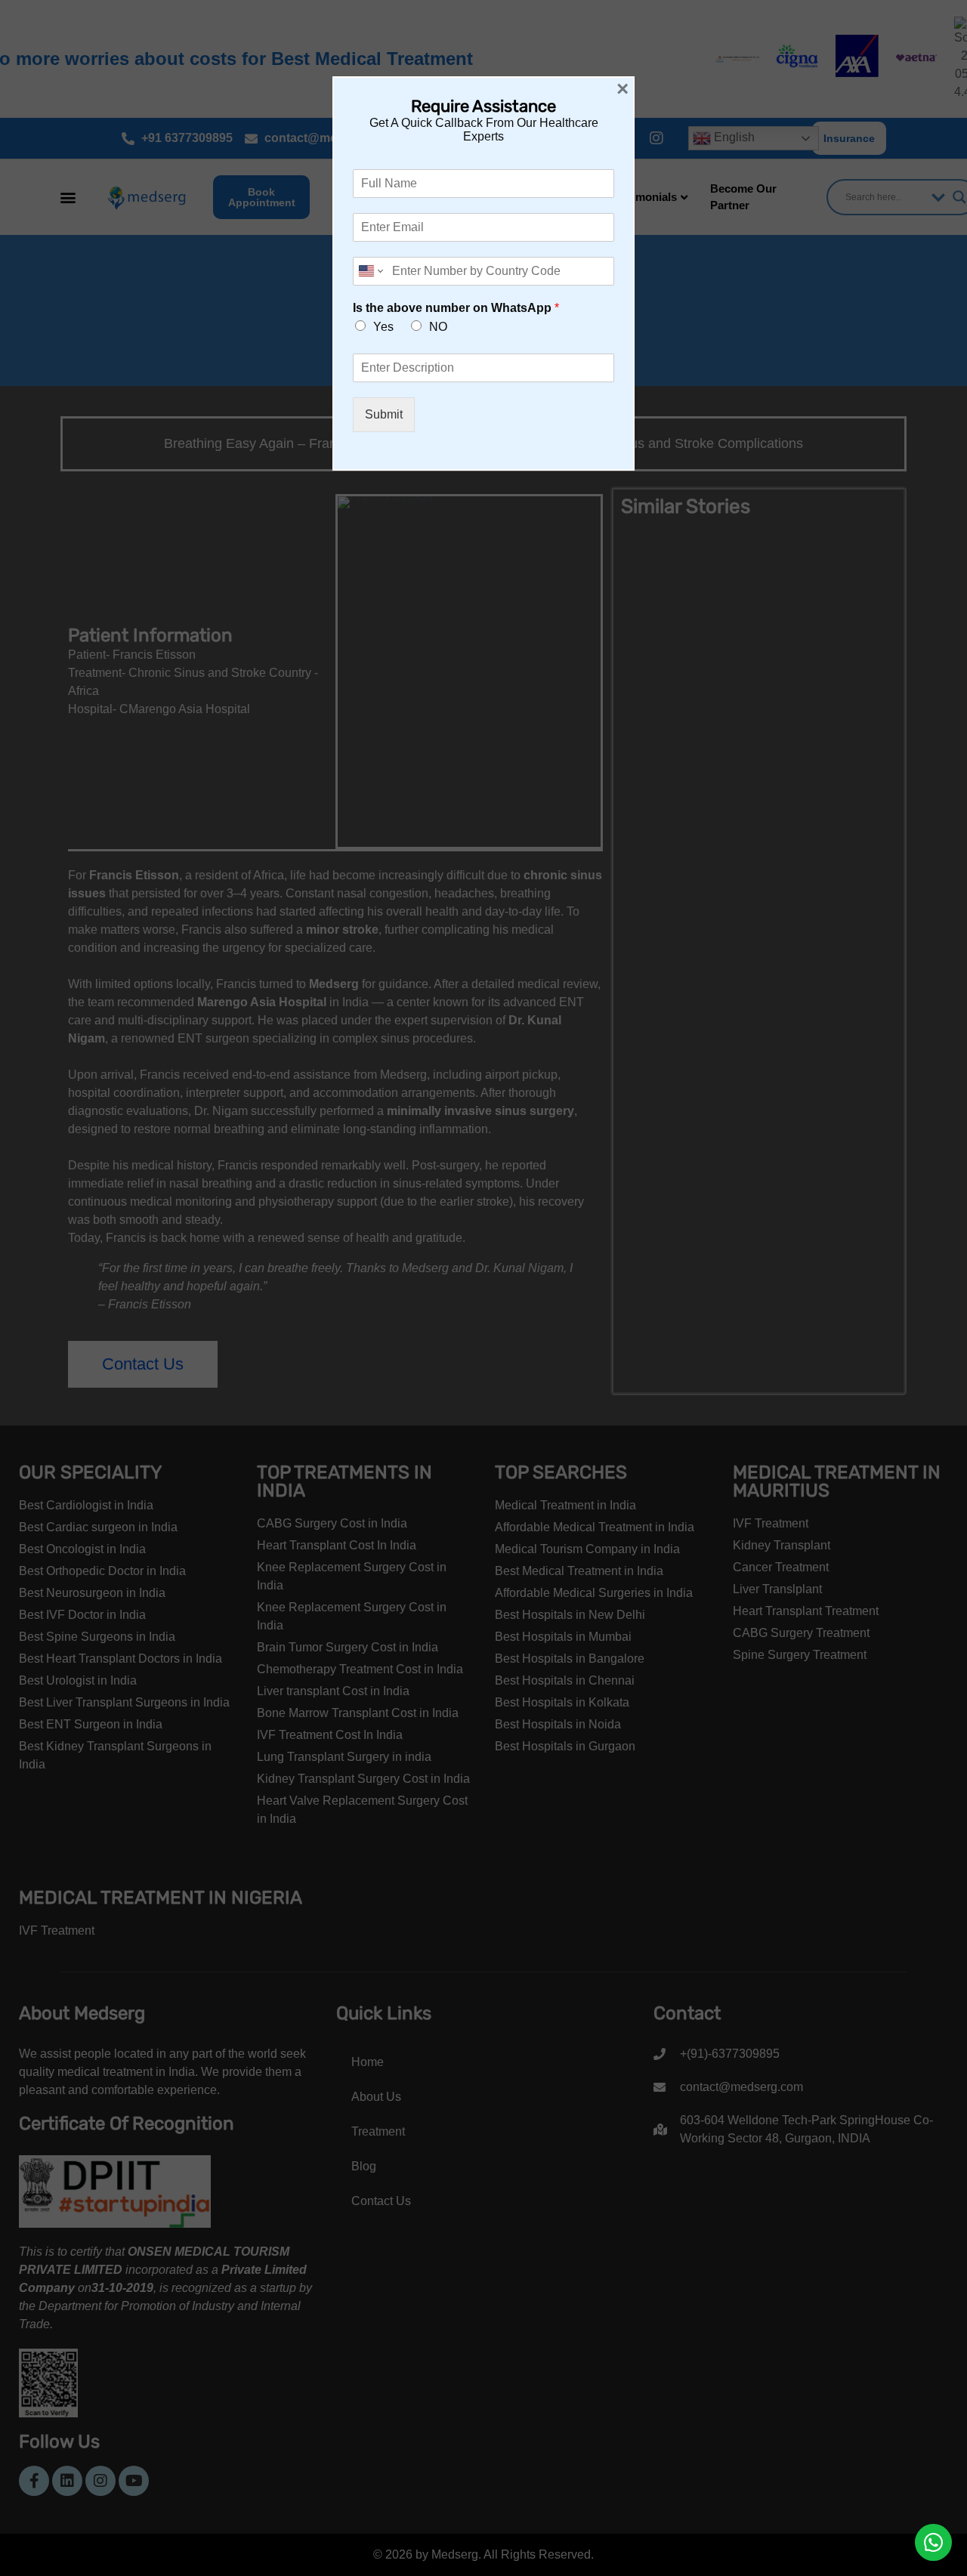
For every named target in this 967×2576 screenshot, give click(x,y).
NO (438, 327)
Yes (383, 327)
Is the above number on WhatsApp (456, 308)
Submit (384, 414)
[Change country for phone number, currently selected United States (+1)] (370, 271)
